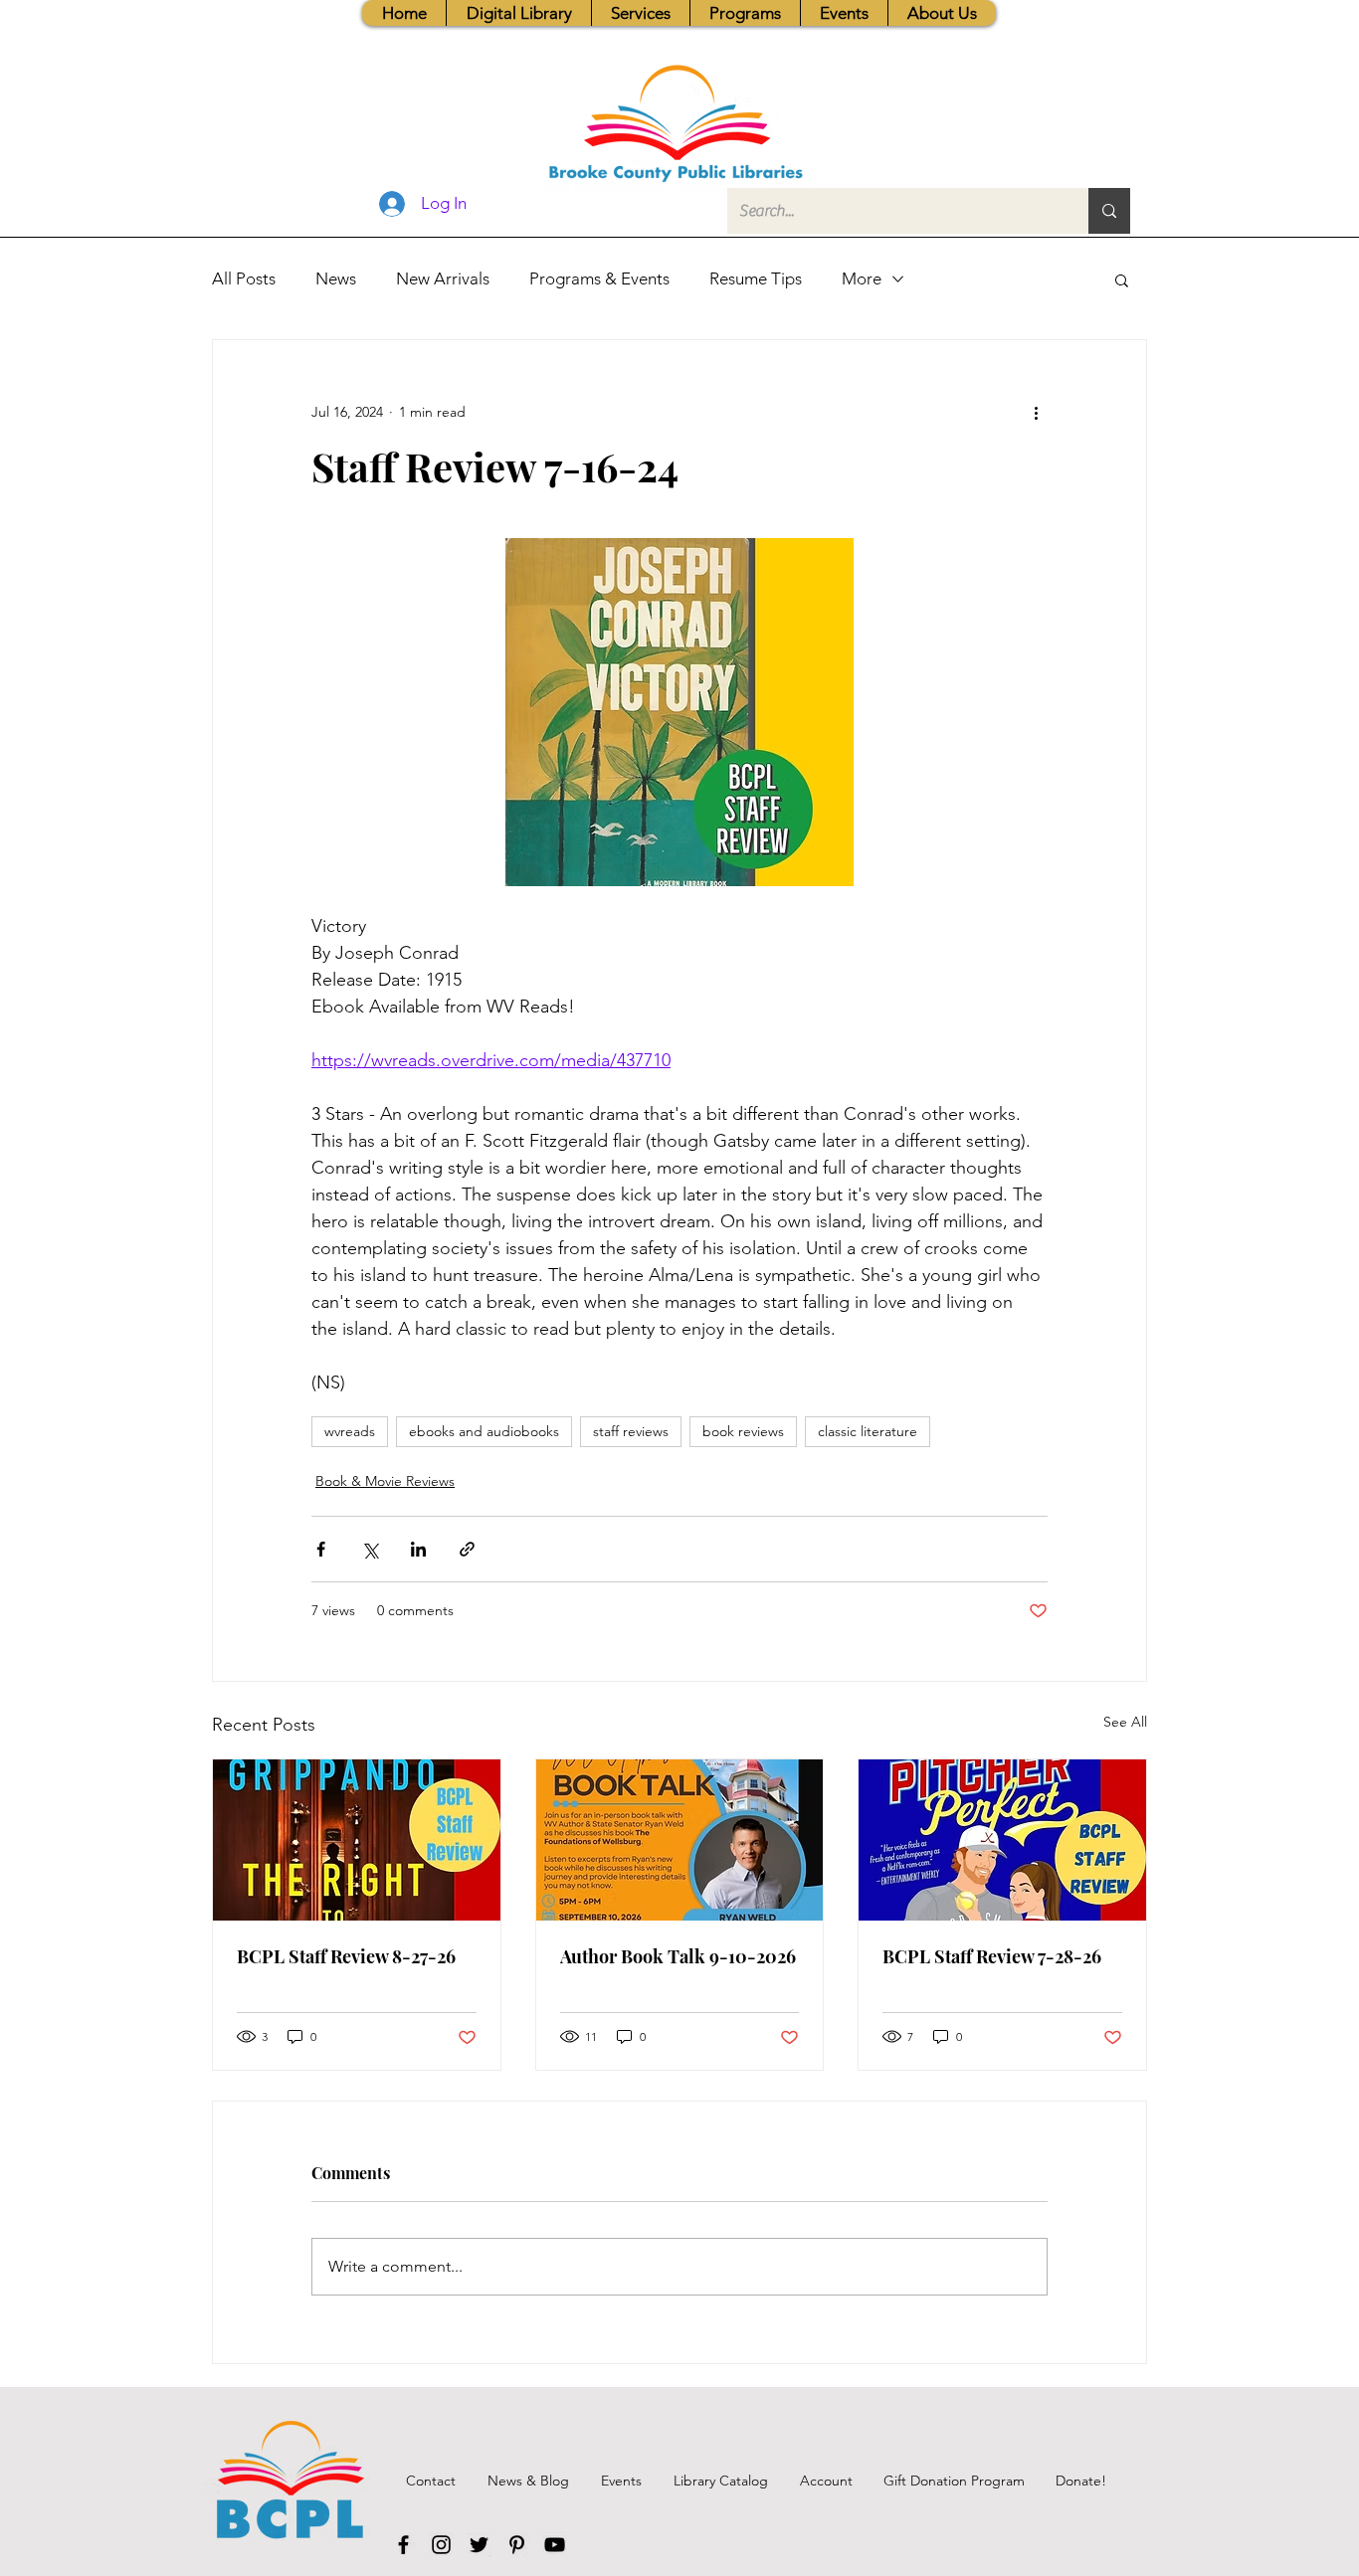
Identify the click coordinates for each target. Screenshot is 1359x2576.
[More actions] (1036, 412)
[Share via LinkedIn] (418, 1549)
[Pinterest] (517, 2545)
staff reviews (631, 1431)
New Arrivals (443, 278)
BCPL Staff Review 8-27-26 (346, 1956)
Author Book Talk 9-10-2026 (678, 1956)
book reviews (743, 1431)
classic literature (868, 1431)
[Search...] (1109, 211)
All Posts (244, 278)
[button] (640, 13)
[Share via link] (467, 1549)
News (336, 278)
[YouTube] (555, 2545)
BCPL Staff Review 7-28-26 (992, 1956)
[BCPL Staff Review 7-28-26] (1002, 1840)
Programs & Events (599, 278)
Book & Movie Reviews (385, 1481)
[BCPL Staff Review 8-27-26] (357, 1840)
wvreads (350, 1431)
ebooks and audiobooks (484, 1431)
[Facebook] (403, 2545)
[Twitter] (479, 2545)
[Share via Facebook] (321, 1549)
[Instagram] (441, 2545)
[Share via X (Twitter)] (370, 1549)
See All (1125, 1722)
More (862, 278)
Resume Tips (756, 278)
